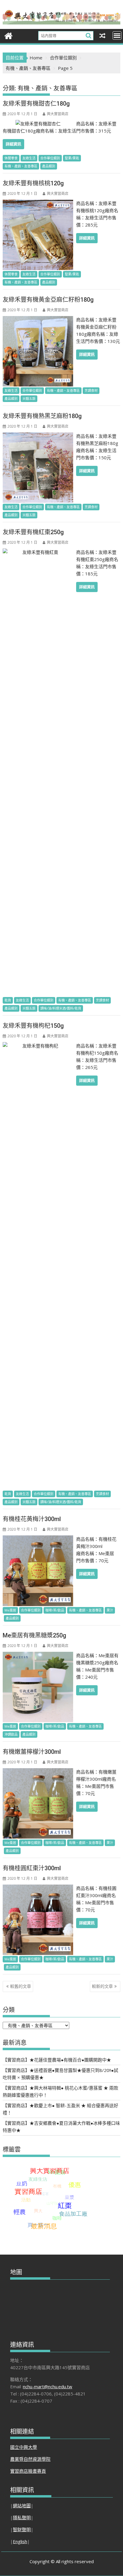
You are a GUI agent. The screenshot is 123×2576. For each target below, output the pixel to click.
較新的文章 (102, 1986)
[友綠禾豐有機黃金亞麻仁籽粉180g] (38, 320)
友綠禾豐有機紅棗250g (33, 532)
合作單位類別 (50, 158)
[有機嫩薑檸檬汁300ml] (38, 1772)
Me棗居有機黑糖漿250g (34, 1635)
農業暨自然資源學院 (30, 2459)
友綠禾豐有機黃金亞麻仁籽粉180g (48, 300)
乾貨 (8, 1000)
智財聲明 (22, 2529)
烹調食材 (91, 390)
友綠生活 (29, 158)
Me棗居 (10, 1610)
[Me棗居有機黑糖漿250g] (38, 1655)
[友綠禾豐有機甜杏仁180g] (38, 124)
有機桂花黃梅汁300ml (32, 1519)
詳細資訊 (13, 144)
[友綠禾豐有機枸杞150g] (38, 1046)
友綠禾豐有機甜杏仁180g (36, 104)
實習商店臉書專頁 (28, 2471)
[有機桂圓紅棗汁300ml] (38, 1888)
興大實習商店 (58, 114)
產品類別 (49, 166)
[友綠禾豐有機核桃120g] (38, 203)
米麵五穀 (29, 399)
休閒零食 (11, 158)
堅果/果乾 (72, 158)
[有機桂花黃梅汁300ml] (38, 1539)
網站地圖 (22, 2506)
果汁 (110, 1610)
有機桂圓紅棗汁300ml (32, 1868)
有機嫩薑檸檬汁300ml (32, 1752)
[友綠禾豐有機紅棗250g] (38, 552)
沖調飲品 (11, 1734)
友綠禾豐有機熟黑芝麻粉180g (42, 416)
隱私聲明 (22, 2518)
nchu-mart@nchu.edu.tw (48, 2387)
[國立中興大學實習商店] (9, 35)
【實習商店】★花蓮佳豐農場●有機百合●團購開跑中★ (57, 2060)
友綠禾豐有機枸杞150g (33, 1026)
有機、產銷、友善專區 (21, 166)
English (20, 2541)
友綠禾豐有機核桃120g (33, 183)
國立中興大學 (24, 2447)
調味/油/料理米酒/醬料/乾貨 (61, 1008)
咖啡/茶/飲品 (55, 1610)
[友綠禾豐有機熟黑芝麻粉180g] (38, 436)
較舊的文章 (21, 1986)
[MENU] (117, 36)
